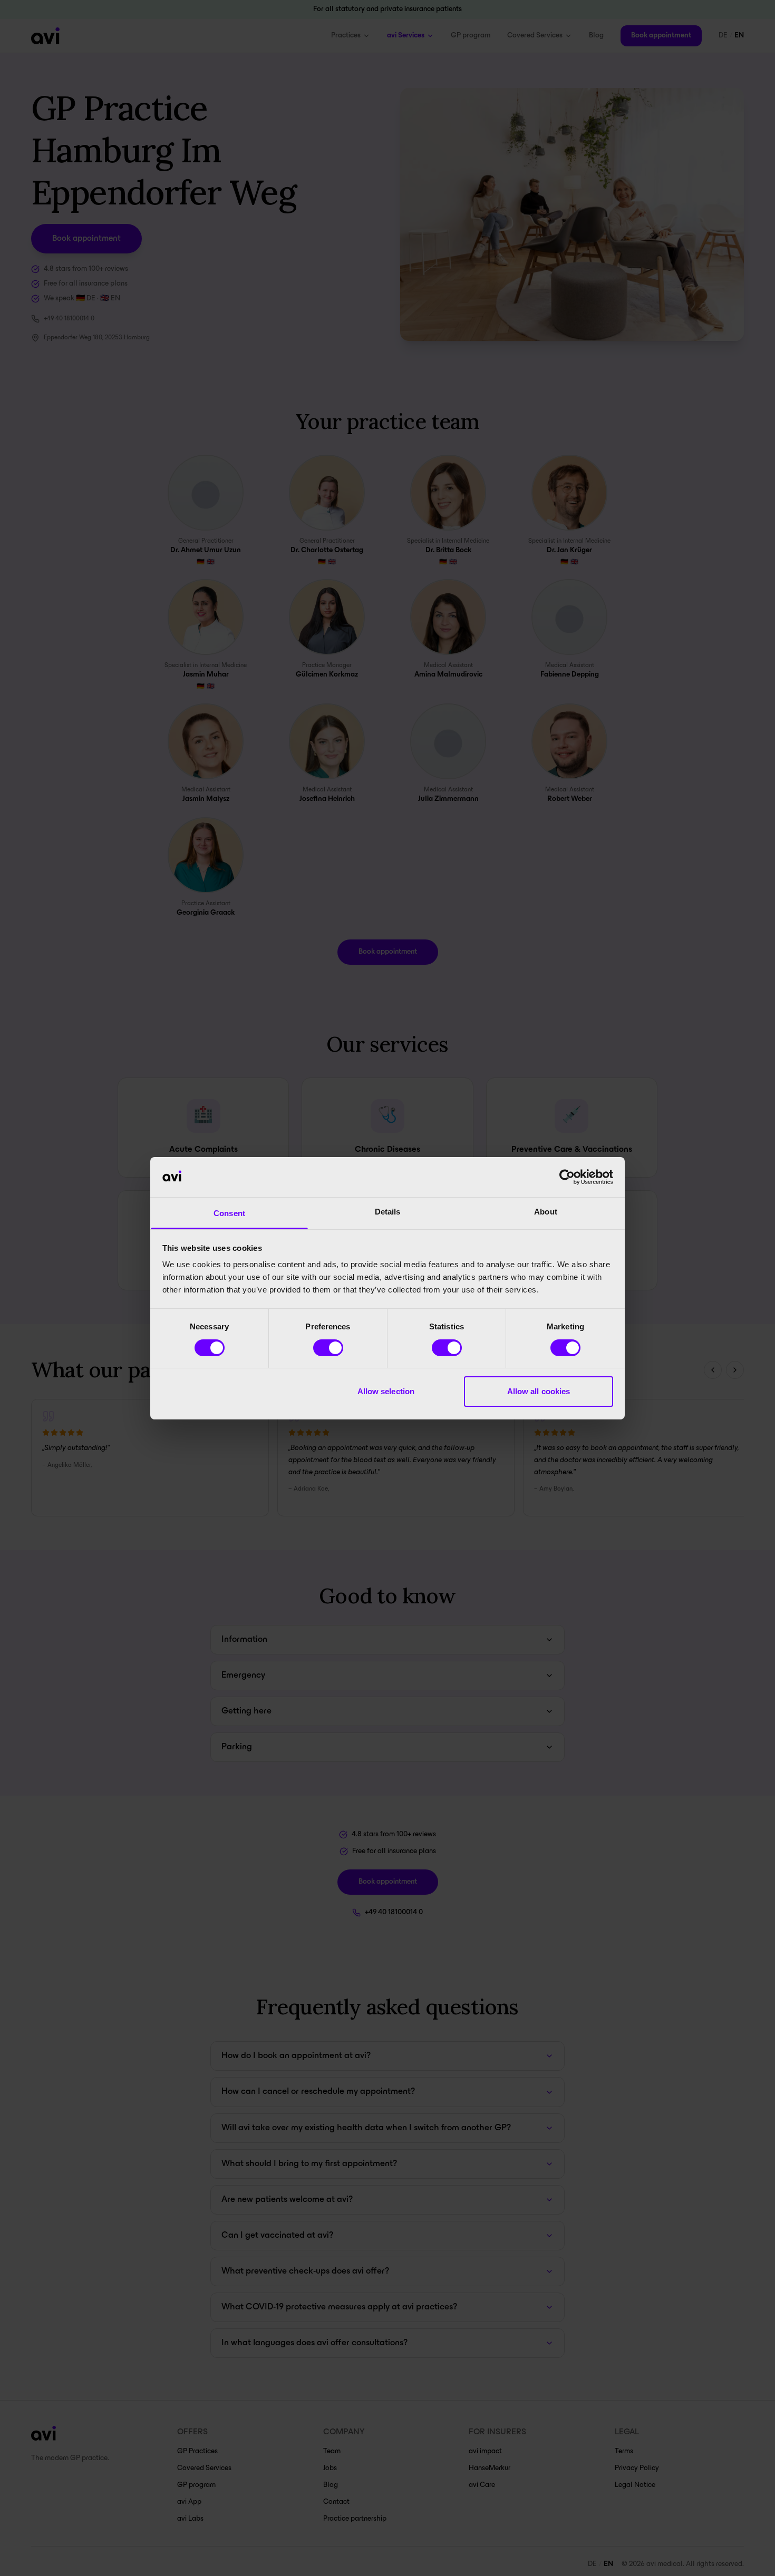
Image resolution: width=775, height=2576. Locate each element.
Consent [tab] (229, 1213)
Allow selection (386, 1391)
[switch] (328, 1348)
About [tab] (546, 1212)
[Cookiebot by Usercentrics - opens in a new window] (567, 1177)
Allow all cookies (539, 1391)
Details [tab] (388, 1212)
